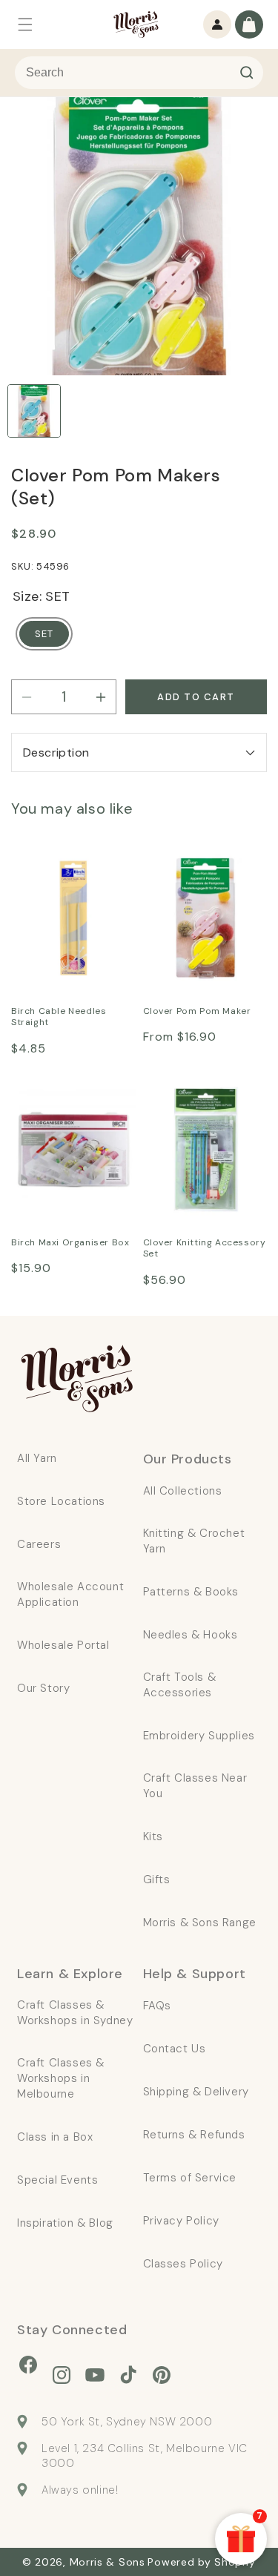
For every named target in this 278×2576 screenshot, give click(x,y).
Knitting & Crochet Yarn (194, 1541)
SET (44, 634)
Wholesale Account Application (70, 1594)
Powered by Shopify (202, 2562)
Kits (153, 1837)
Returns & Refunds (194, 2135)
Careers (39, 1544)
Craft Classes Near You (195, 1786)
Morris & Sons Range (200, 1923)
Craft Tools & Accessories (180, 1685)
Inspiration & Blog (65, 2223)
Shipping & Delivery (196, 2092)
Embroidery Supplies (199, 1736)
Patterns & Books (191, 1592)
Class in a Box (55, 2137)
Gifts (157, 1880)
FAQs (157, 2006)
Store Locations (61, 1501)
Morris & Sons (107, 2562)
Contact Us (175, 2049)
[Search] (247, 73)
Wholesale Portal (63, 1645)
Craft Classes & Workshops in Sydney (75, 2013)
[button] (25, 24)
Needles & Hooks (191, 1635)
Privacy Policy (181, 2221)
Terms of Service (190, 2178)
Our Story (43, 1688)
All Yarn (37, 1458)
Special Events (57, 2180)
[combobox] (139, 73)
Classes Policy (183, 2264)
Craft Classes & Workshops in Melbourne (61, 2078)
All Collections (183, 1491)
